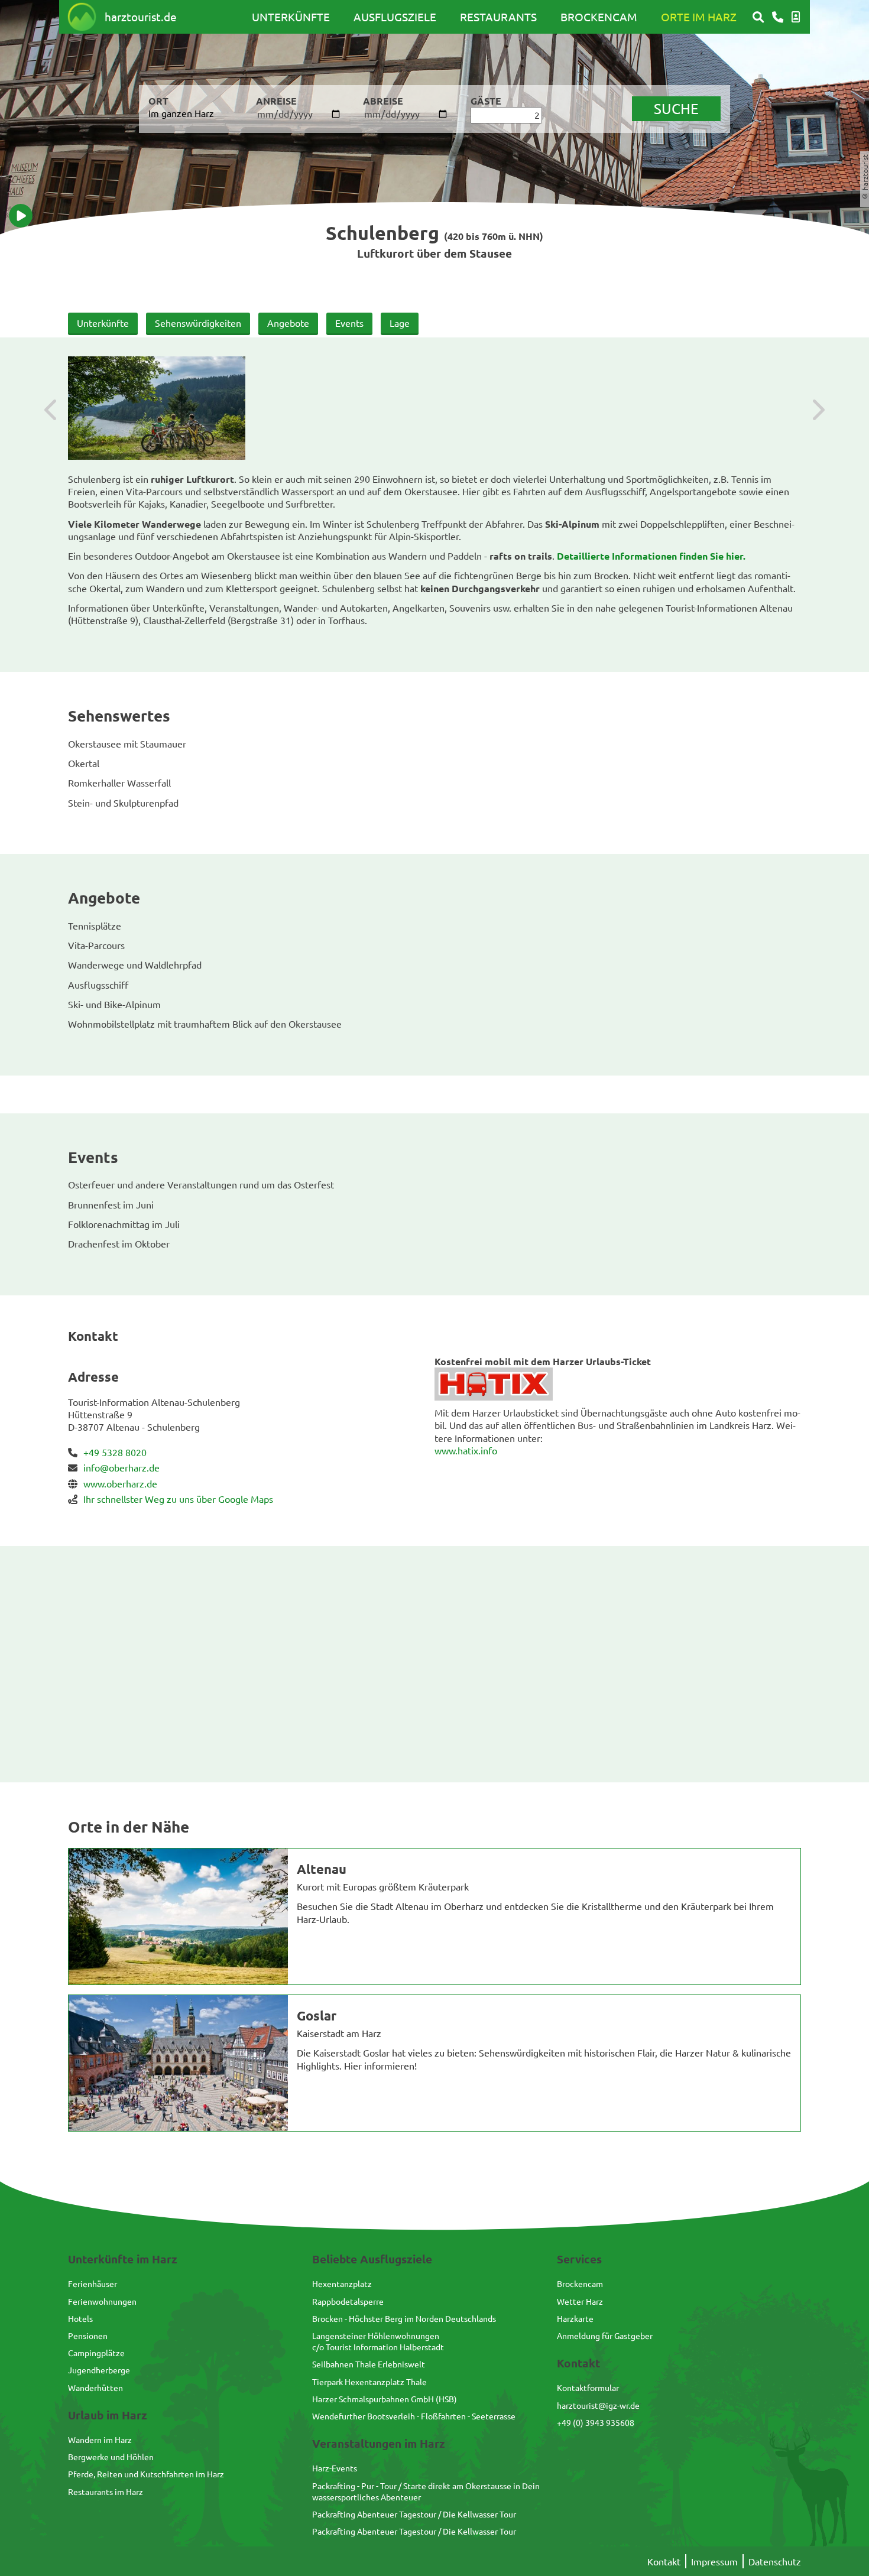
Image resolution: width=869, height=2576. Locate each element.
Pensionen (88, 2335)
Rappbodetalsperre (348, 2301)
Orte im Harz (699, 17)
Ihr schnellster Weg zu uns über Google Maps (178, 1499)
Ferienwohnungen (102, 2301)
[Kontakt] (778, 17)
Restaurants (498, 17)
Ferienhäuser (93, 2283)
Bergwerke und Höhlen (111, 2457)
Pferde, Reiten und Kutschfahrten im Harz (146, 2474)
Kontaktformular (588, 2387)
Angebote (288, 323)
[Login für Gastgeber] (796, 17)
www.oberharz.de (120, 1483)
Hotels (80, 2318)
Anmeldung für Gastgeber (605, 2335)
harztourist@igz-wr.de (598, 2405)
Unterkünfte (291, 17)
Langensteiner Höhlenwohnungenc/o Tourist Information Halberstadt (378, 2341)
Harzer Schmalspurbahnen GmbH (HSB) (385, 2399)
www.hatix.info (466, 1450)
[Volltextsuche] (758, 17)
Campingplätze (96, 2353)
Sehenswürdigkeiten (198, 323)
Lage (400, 323)
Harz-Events (335, 2468)
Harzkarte (575, 2318)
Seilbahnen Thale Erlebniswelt (369, 2364)
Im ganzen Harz (181, 113)
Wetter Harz (580, 2301)
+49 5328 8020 (115, 1452)
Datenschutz (775, 2561)
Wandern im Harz (100, 2439)
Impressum (714, 2561)
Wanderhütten (95, 2387)
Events (349, 323)
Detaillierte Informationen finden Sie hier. (651, 556)
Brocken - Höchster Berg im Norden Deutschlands (404, 2318)
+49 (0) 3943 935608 (596, 2422)
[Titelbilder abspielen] (21, 216)
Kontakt (664, 2561)
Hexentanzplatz (342, 2283)
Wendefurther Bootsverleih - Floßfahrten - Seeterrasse (414, 2416)
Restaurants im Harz (106, 2491)
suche (676, 108)
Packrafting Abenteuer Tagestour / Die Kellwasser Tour (414, 2514)
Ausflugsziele (395, 17)
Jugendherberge (99, 2370)
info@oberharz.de (121, 1467)
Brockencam (599, 17)
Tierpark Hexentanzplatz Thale (369, 2382)
